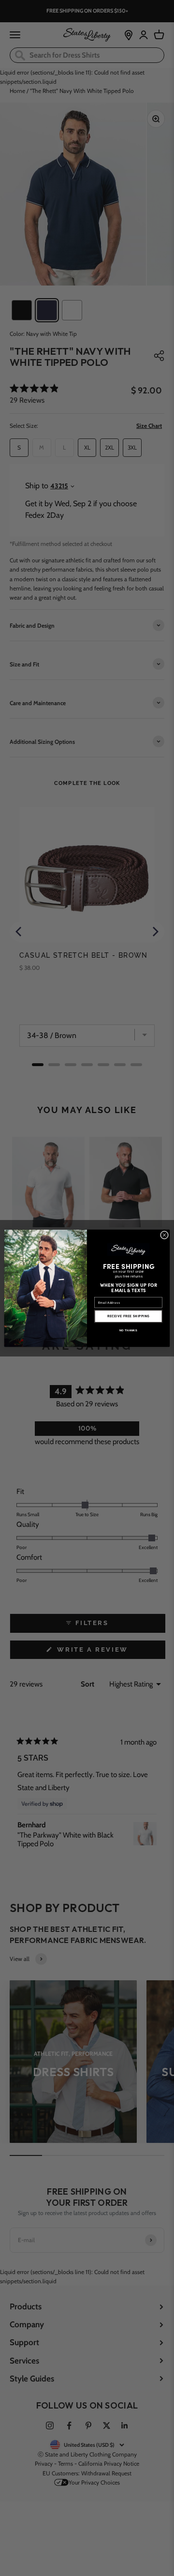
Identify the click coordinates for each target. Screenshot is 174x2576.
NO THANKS (128, 1330)
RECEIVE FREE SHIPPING (128, 1316)
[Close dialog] (164, 1235)
